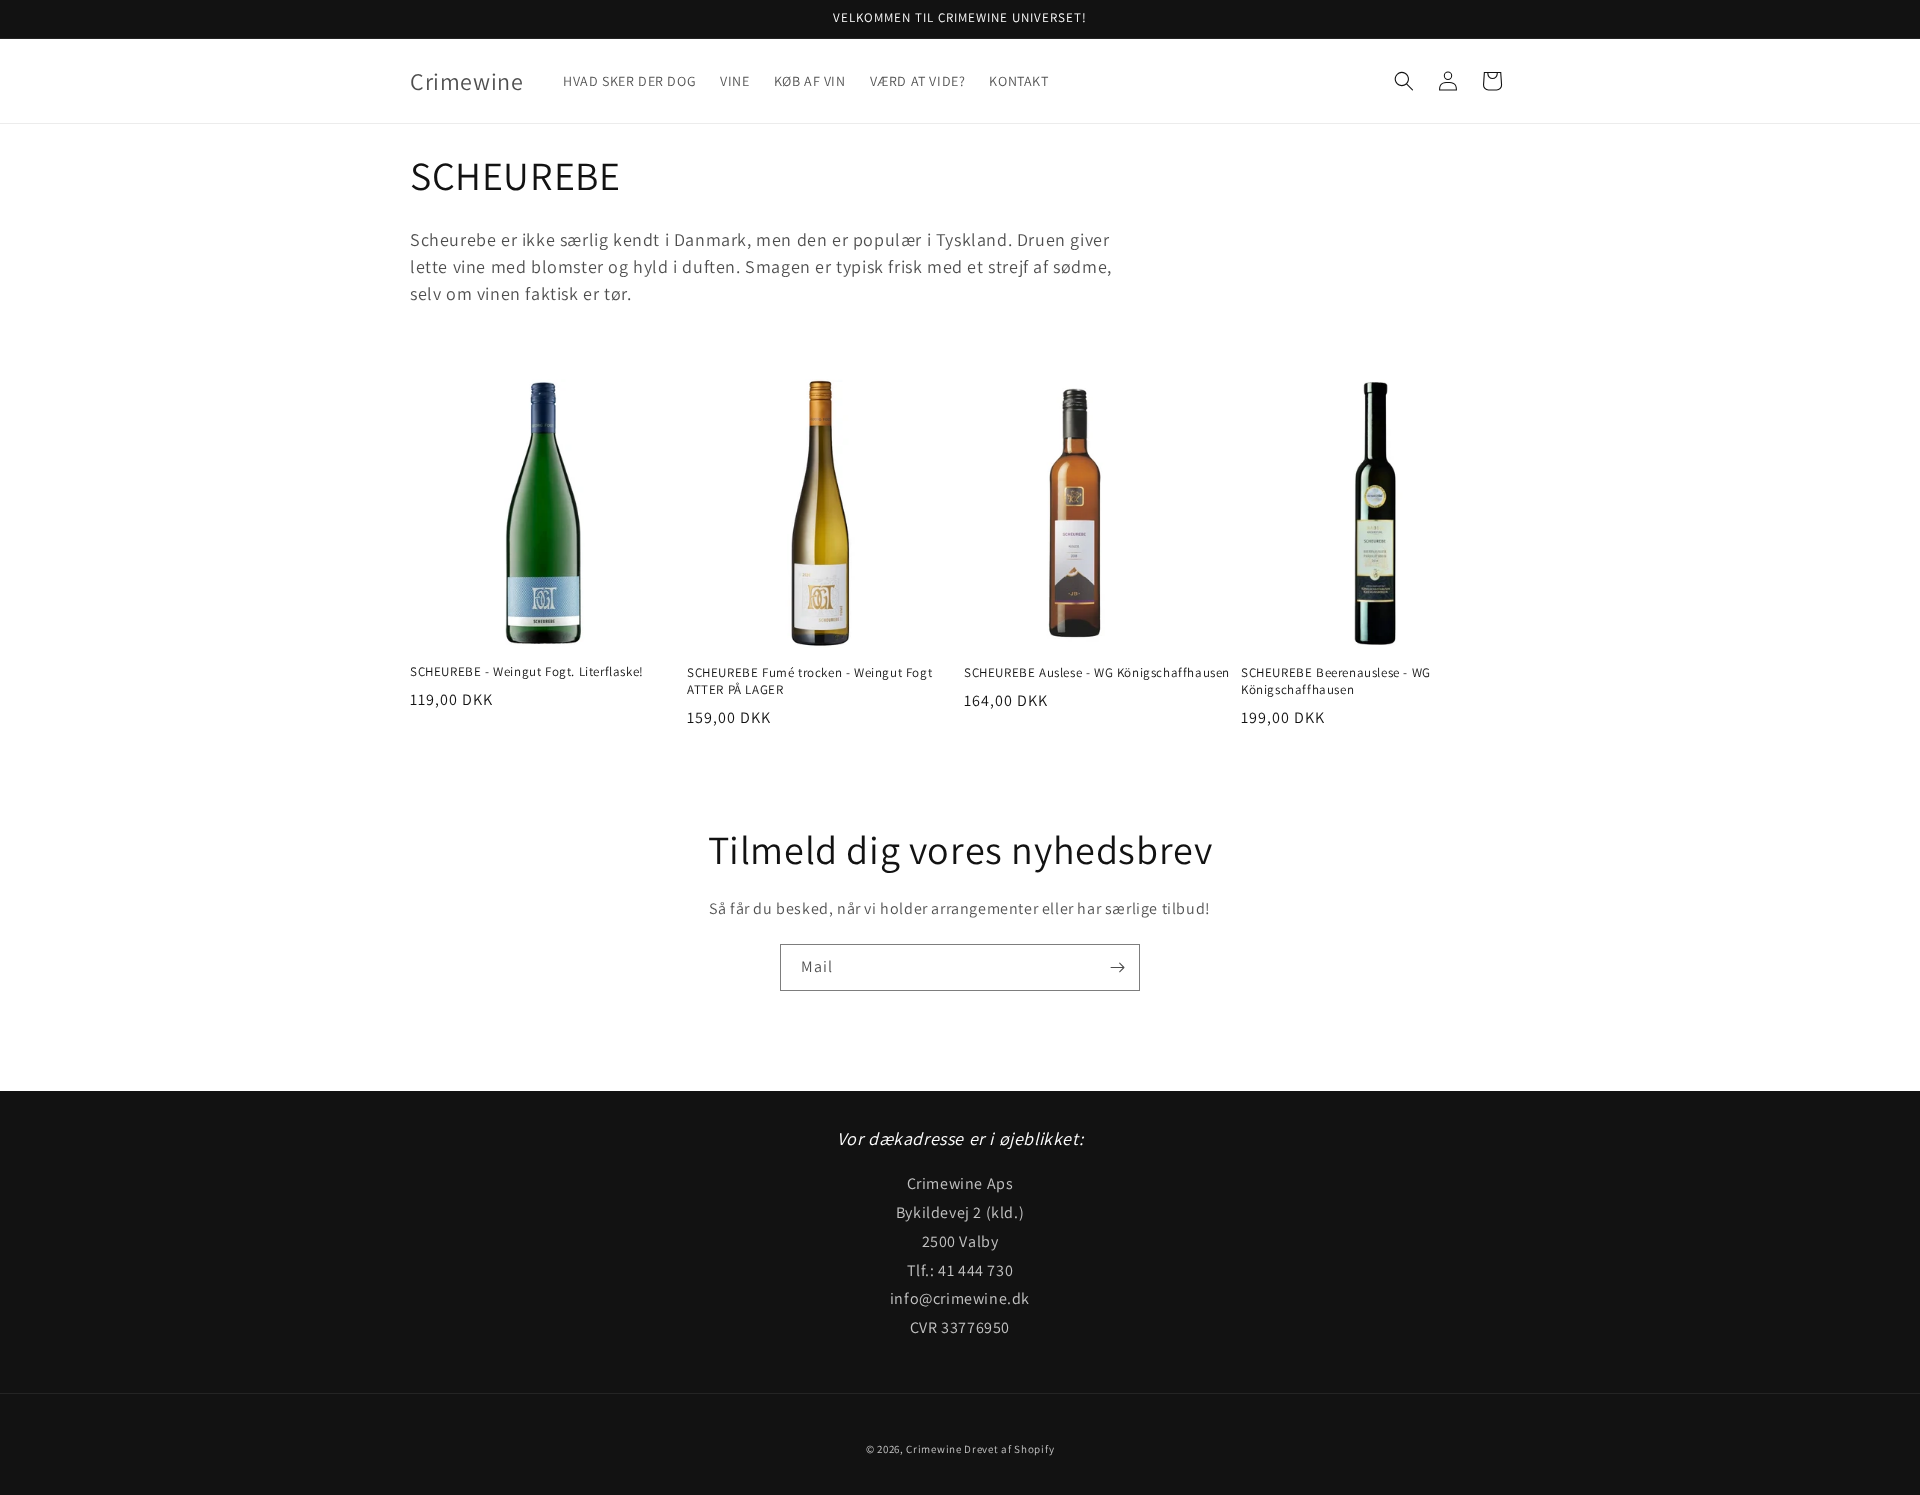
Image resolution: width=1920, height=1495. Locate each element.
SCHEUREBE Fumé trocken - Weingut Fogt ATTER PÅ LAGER (809, 681)
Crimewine (933, 1449)
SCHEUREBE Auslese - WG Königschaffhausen (1097, 673)
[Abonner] (1117, 967)
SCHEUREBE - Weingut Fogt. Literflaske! (527, 672)
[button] (1404, 81)
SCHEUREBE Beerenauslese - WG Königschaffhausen (1336, 681)
